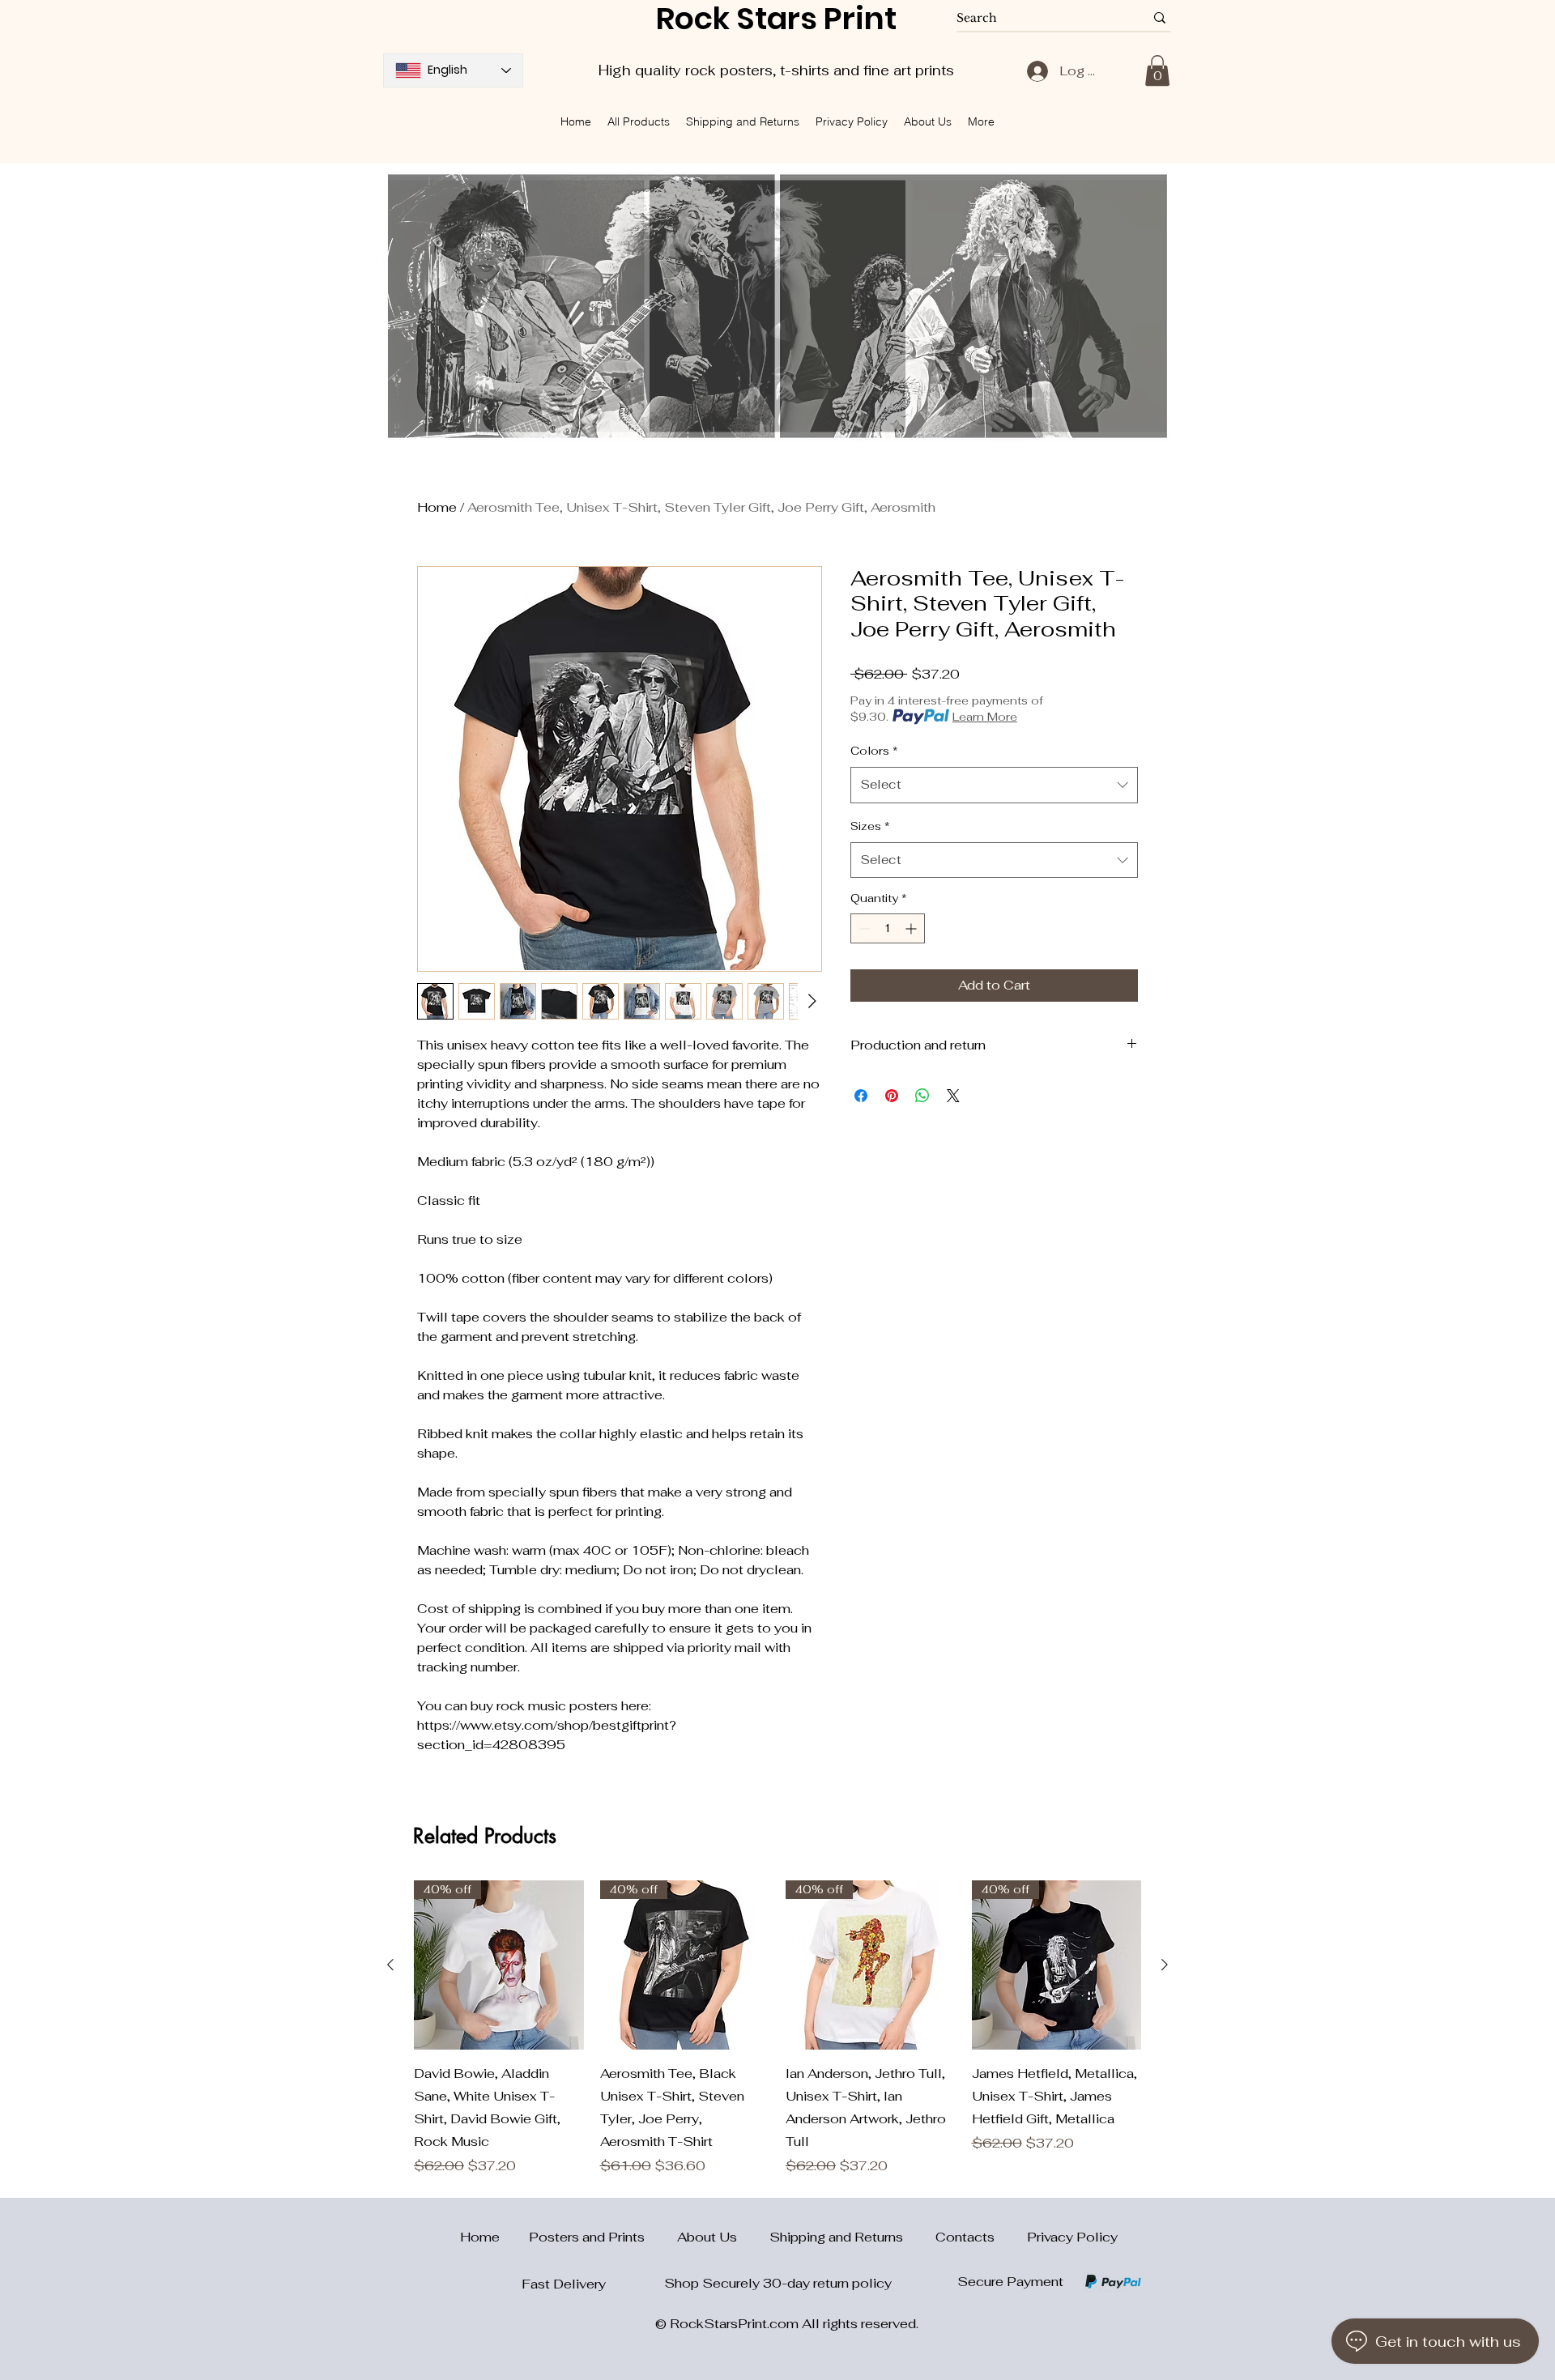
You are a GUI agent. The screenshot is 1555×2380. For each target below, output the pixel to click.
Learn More (985, 717)
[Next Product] (1165, 1965)
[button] (1157, 70)
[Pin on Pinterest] (892, 1096)
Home (437, 507)
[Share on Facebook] (861, 1096)
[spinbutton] (888, 928)
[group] (777, 2029)
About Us (723, 2237)
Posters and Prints (603, 2237)
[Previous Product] (390, 1965)
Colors (874, 751)
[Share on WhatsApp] (922, 1096)
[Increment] (912, 928)
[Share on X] (953, 1096)
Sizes (870, 826)
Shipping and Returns (852, 2237)
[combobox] (994, 785)
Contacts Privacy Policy (1027, 2237)
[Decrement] (863, 928)
